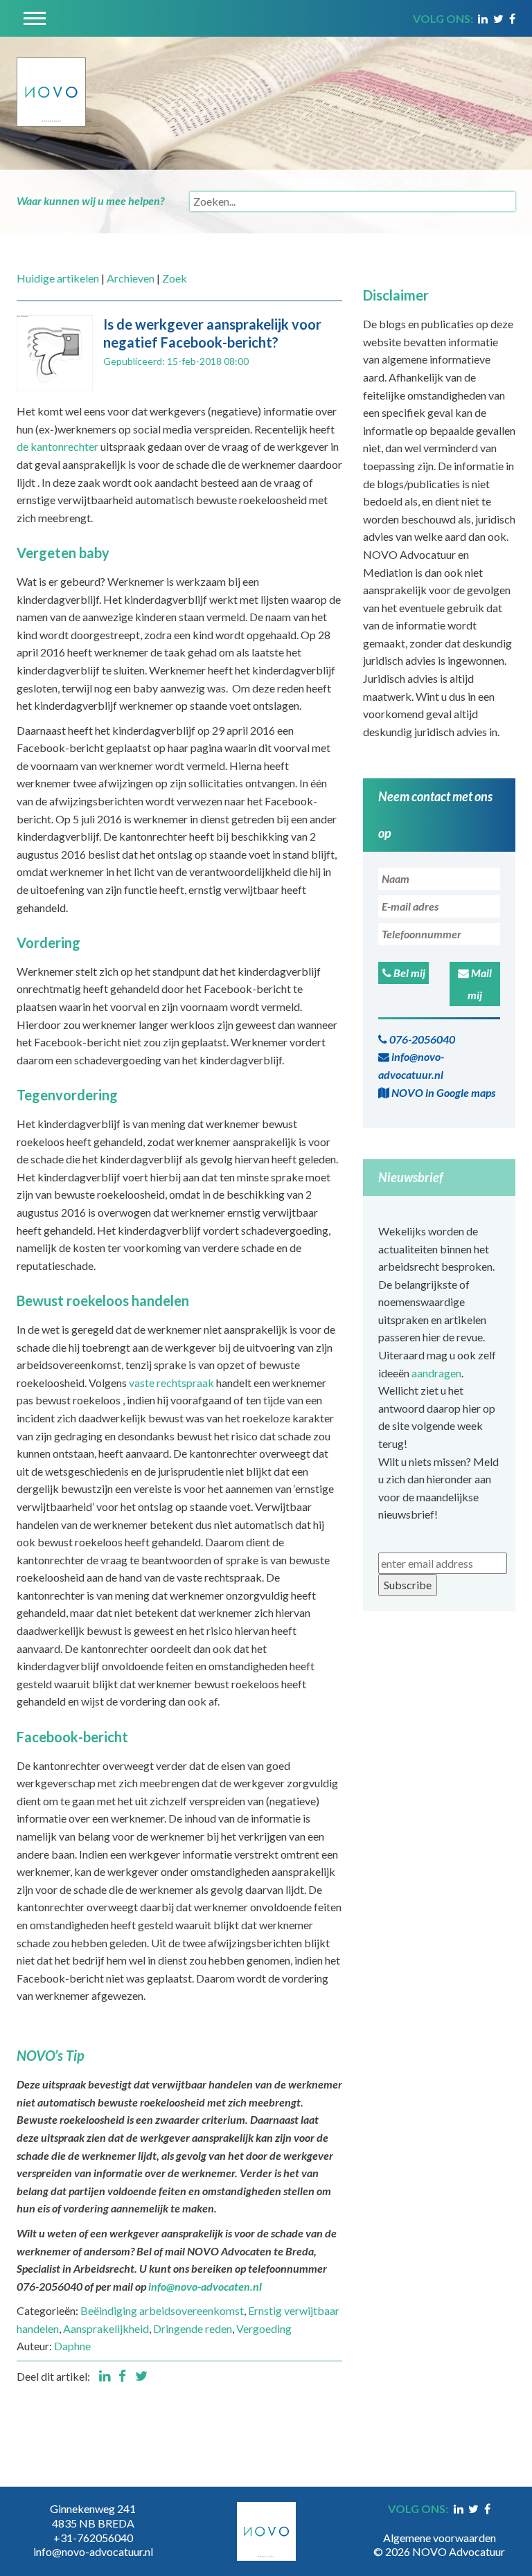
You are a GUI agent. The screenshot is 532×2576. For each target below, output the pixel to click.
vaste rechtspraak (171, 1383)
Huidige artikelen (58, 278)
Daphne (72, 2346)
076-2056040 (421, 1039)
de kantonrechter (57, 446)
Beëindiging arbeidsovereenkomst (162, 2310)
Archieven (131, 278)
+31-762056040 (93, 2538)
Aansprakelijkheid (106, 2328)
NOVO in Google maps (442, 1092)
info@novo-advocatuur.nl (411, 1065)
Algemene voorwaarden (440, 2538)
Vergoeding (264, 2328)
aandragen (436, 1373)
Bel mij (408, 973)
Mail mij (480, 984)
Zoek (175, 278)
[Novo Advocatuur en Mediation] (51, 80)
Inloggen (439, 2523)
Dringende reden (193, 2328)
